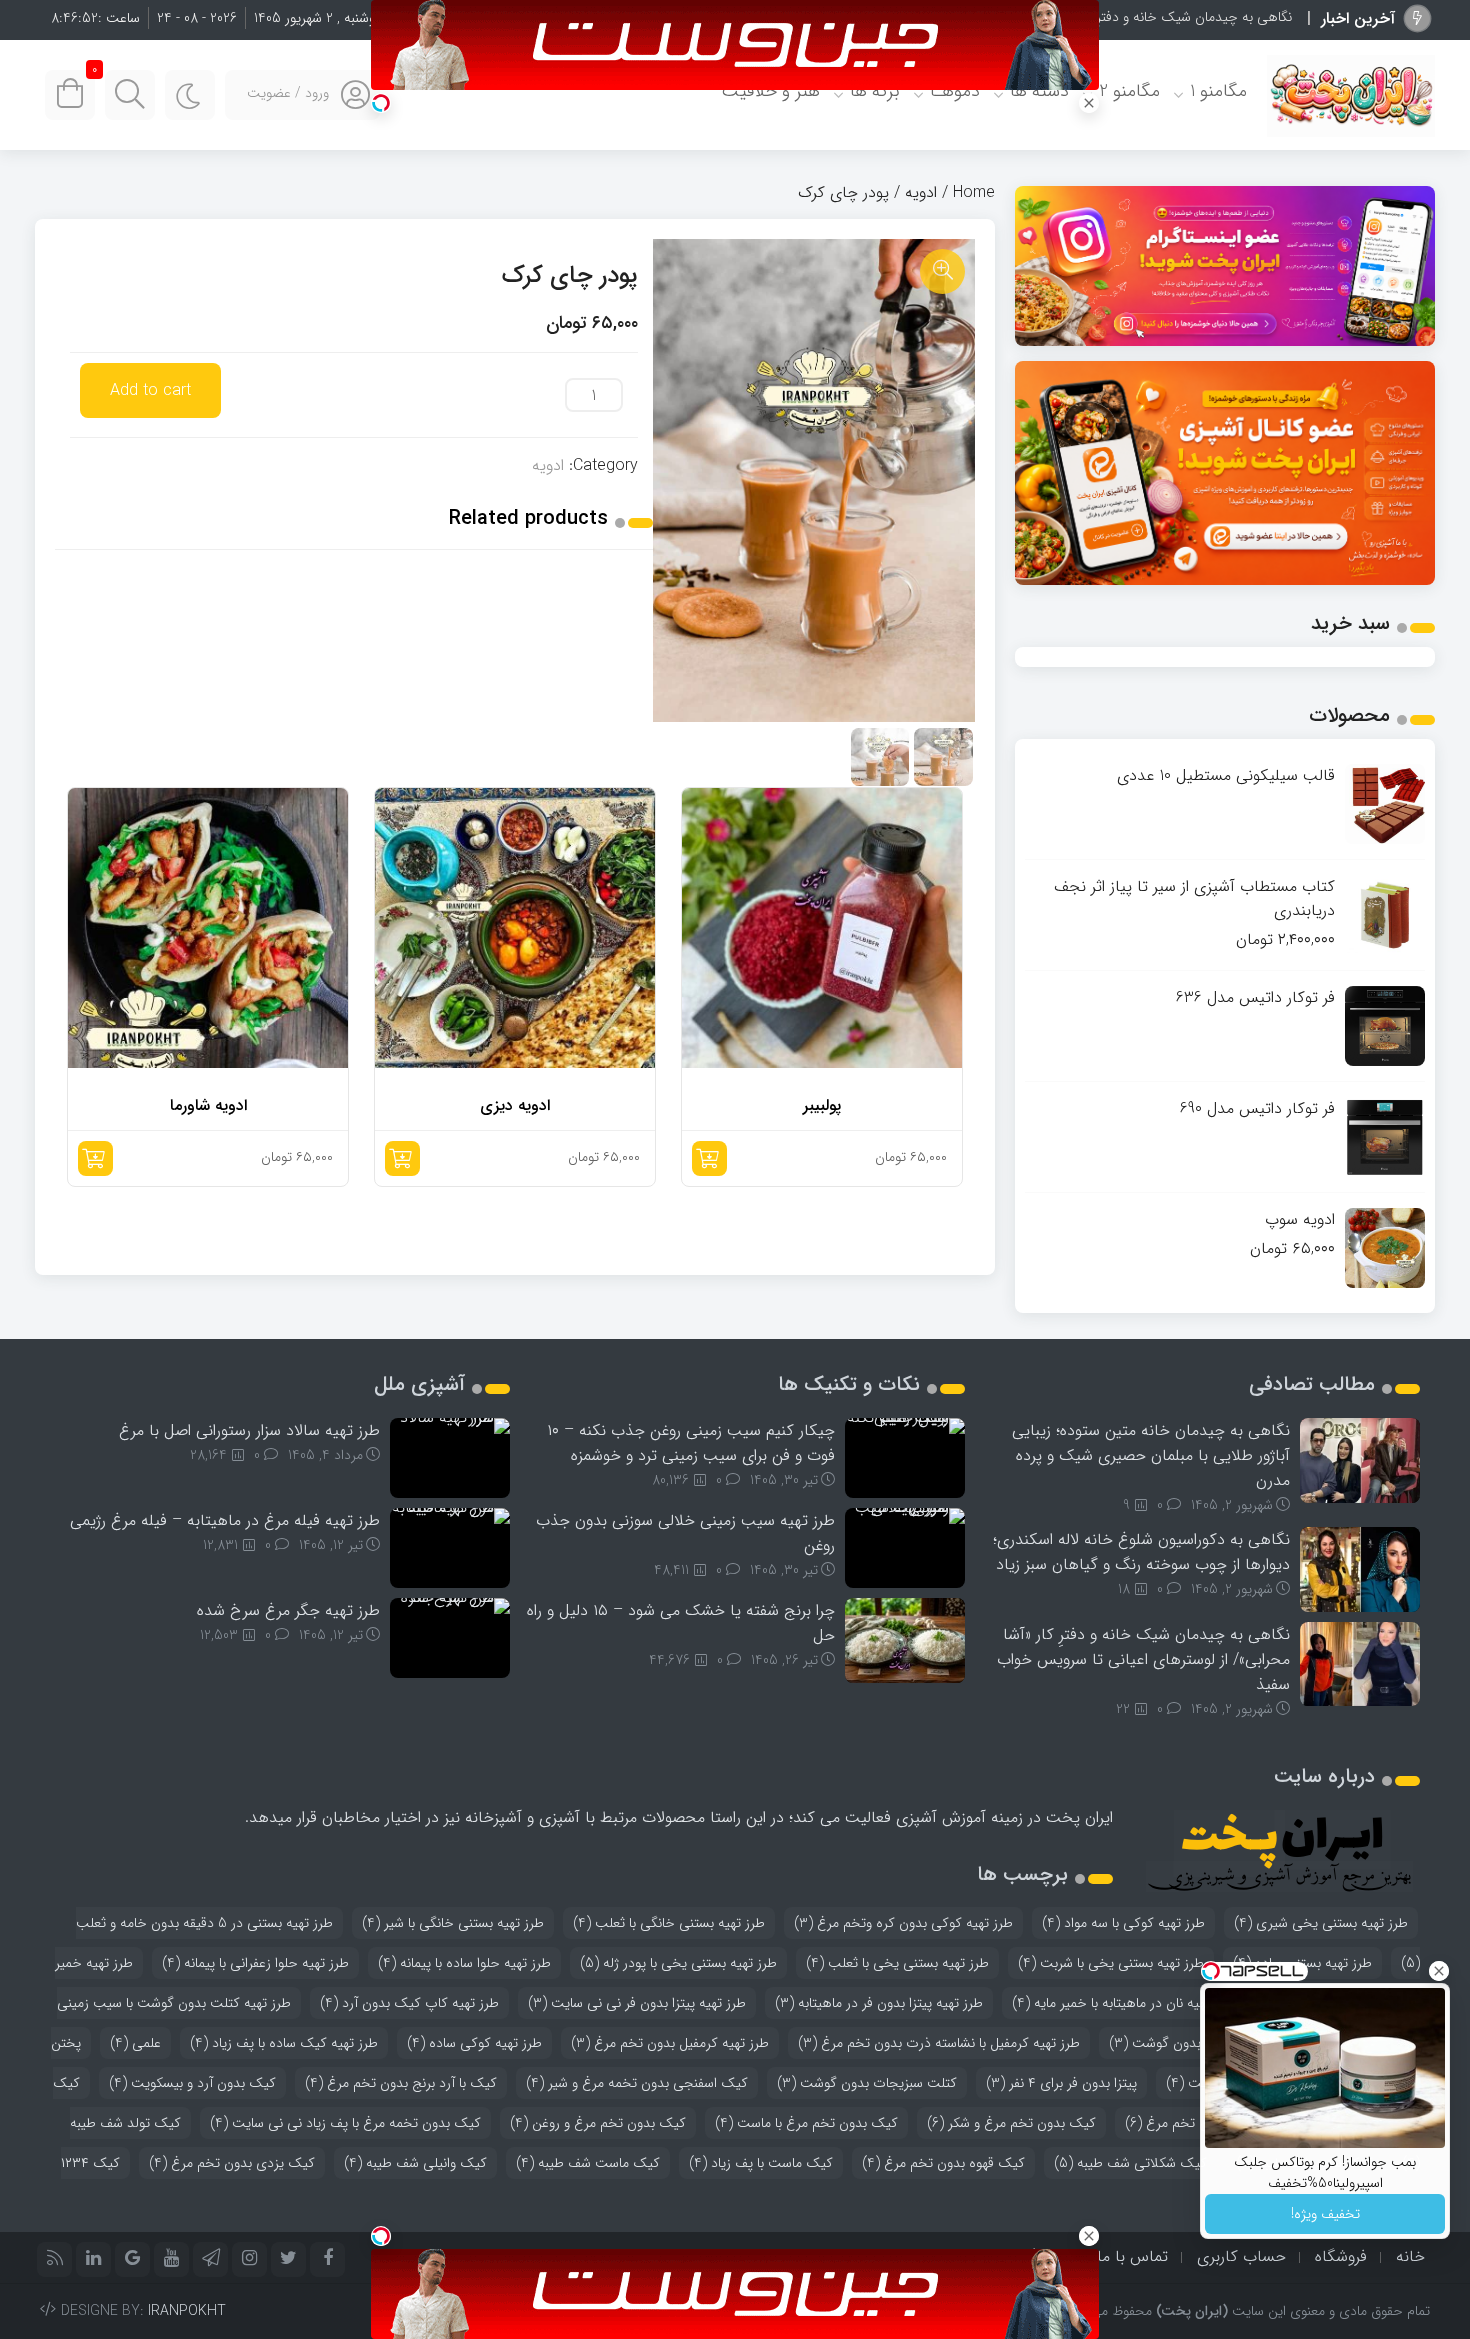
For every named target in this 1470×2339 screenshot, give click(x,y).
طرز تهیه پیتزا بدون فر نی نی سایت (637, 2003)
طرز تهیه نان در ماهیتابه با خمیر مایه (1123, 2003)
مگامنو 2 (1129, 91)
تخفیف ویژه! (1325, 2214)
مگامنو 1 (1218, 91)
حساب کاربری (1241, 2256)
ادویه (921, 192)
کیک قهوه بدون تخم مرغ (943, 2163)
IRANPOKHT (187, 2311)
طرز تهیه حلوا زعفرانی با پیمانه (255, 1963)
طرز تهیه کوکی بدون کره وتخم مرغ (903, 1923)
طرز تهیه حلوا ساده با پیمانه (464, 1963)
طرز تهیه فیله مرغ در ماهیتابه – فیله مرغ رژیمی (225, 1520)
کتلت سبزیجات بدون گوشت (867, 2083)
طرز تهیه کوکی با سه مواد (1123, 1923)
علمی (135, 2043)
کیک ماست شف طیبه (588, 2163)
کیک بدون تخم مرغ (1191, 2123)
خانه (1410, 2256)
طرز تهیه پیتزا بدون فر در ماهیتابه (879, 2003)
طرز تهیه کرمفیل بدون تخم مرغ (670, 2043)
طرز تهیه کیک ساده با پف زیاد (284, 2043)
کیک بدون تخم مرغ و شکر (1011, 2123)
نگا (1285, 17)
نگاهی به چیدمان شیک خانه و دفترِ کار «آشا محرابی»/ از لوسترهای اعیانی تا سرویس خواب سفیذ (1143, 1659)
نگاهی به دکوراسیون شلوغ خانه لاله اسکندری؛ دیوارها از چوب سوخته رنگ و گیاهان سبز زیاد (1141, 1552)
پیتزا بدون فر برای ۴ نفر (1061, 2083)
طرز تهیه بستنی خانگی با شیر (453, 1923)
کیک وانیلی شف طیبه (415, 2163)
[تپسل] (381, 103)
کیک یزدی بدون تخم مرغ (232, 2163)
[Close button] (1439, 1971)
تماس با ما (1132, 2256)
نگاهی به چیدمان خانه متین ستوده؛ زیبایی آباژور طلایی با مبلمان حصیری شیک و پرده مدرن (1151, 1455)
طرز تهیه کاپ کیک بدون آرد (409, 2003)
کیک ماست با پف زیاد (761, 2163)
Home (974, 192)
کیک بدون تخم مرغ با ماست (806, 2123)
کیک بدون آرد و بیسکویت (192, 2083)
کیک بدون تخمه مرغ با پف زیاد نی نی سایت (345, 2123)
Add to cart (150, 390)
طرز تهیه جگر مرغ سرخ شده (288, 1610)
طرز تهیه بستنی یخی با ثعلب (897, 1963)
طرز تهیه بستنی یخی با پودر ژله (678, 1963)
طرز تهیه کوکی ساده (474, 2043)
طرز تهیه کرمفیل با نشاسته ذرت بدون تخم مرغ (939, 2043)
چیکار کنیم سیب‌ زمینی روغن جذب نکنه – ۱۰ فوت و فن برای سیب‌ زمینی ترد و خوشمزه (691, 1443)
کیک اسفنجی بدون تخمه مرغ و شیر (637, 2083)
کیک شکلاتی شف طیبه (1130, 2163)
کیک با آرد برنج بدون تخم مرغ (401, 2083)
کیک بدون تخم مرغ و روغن (598, 2123)
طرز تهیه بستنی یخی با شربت (1111, 1963)
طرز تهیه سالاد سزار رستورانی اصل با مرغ (249, 1430)
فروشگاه (1341, 2256)
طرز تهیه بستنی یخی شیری (1321, 1923)
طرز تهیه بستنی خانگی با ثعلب (669, 1923)
